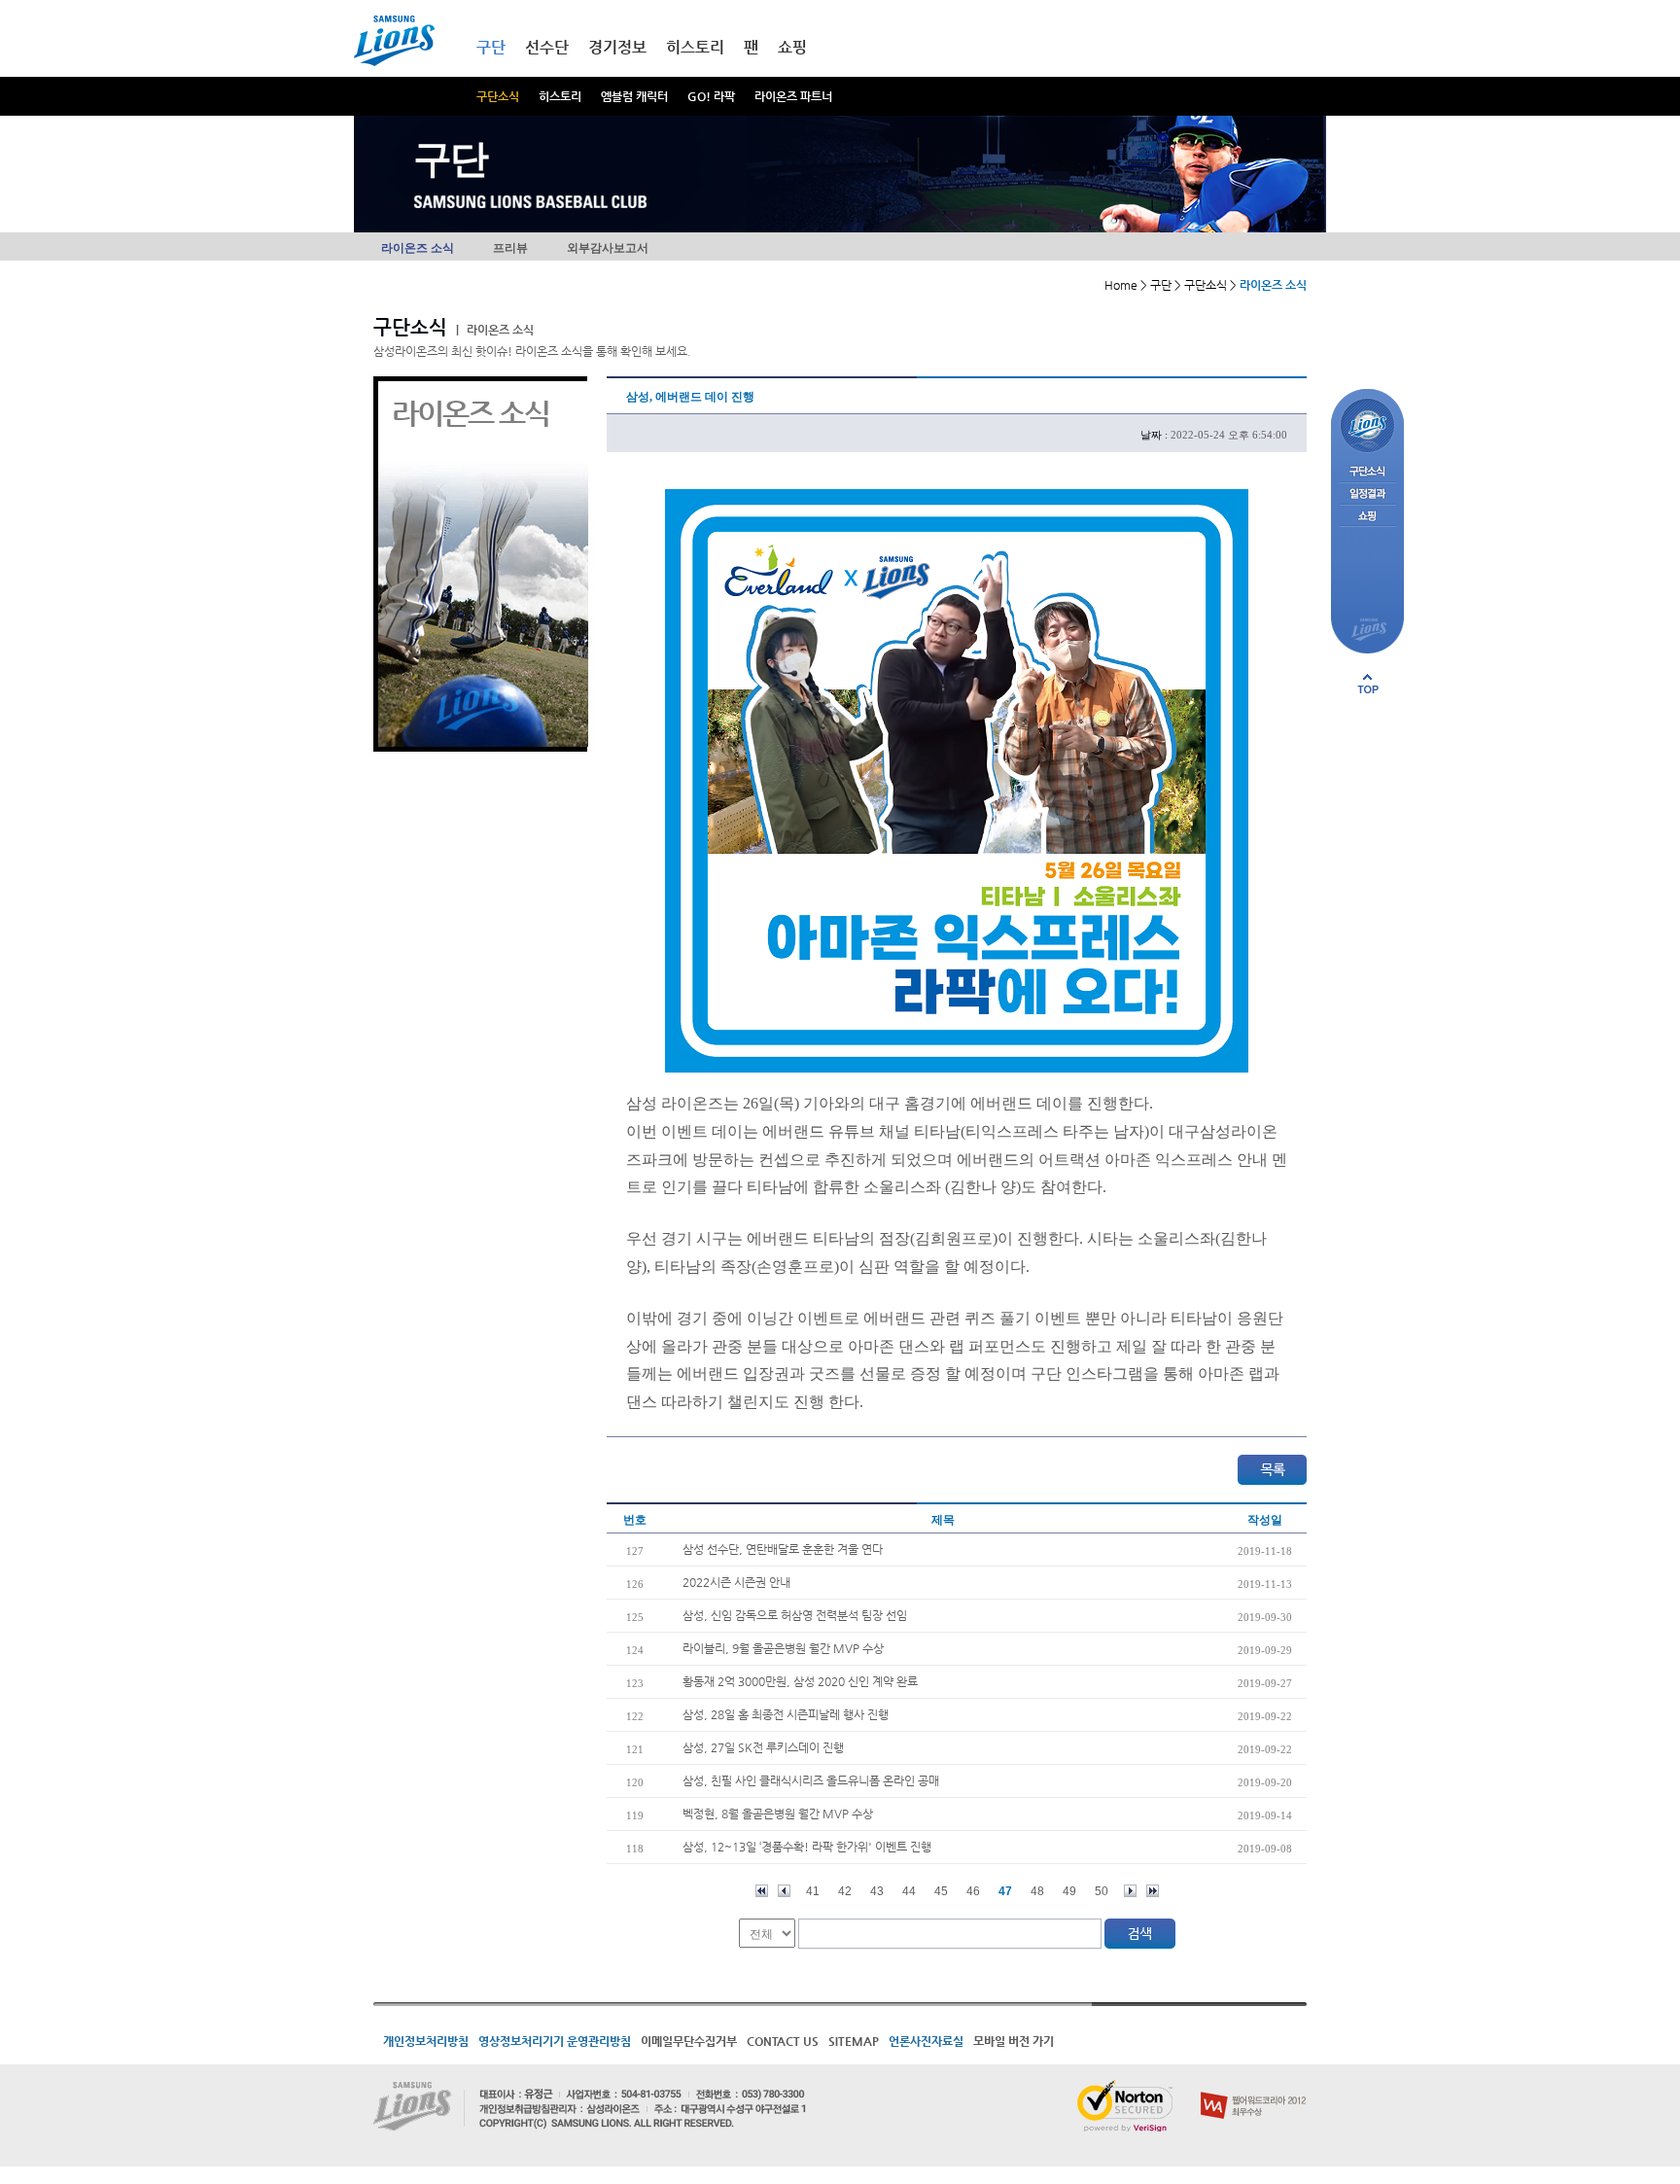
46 (973, 1891)
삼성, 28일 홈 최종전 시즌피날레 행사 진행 (786, 1714)
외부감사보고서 (608, 248)
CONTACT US (783, 2041)
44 (909, 1891)
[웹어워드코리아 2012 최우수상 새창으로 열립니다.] (1254, 2088)
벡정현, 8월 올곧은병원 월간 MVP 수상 (778, 1814)
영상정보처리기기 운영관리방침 (555, 2041)
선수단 (547, 47)
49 (1069, 1891)
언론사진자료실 (926, 2041)
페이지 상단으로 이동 (1368, 684)
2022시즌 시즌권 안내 (736, 1582)
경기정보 (617, 47)
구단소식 (498, 96)
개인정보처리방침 (426, 2041)
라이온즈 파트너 (793, 96)
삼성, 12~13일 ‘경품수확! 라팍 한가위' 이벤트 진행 (807, 1847)
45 (941, 1891)
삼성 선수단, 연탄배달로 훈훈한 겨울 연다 (783, 1549)
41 (813, 1891)
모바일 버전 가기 (1014, 2041)
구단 (491, 47)
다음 (1130, 1891)
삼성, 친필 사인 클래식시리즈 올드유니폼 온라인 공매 (811, 1780)
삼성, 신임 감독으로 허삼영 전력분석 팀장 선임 (795, 1615)
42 (845, 1891)
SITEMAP (854, 2041)
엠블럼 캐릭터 (634, 96)
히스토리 (560, 96)
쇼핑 (792, 47)
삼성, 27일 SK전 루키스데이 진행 (763, 1747)
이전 (784, 1891)
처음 (762, 1891)
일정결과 (1367, 494)
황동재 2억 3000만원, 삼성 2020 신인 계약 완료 (800, 1681)
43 (877, 1891)
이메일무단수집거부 (689, 2041)
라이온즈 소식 (418, 248)
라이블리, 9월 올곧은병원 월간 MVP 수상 (783, 1648)
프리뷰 (510, 248)
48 (1037, 1891)
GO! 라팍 (711, 96)
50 (1102, 1891)
